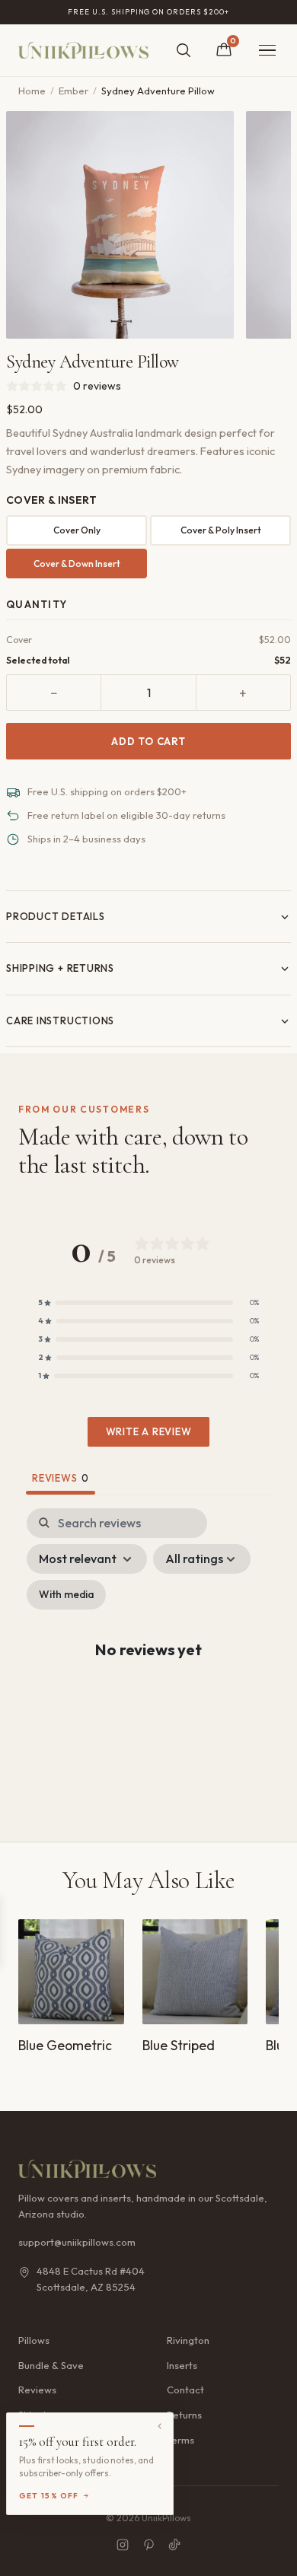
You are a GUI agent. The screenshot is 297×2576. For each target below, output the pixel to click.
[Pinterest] (148, 2545)
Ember (73, 91)
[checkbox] (66, 1595)
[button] (148, 1303)
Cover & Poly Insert (221, 530)
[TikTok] (174, 2545)
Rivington (188, 2340)
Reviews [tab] (61, 1478)
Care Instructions (60, 1021)
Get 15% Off (49, 2496)
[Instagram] (123, 2545)
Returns (184, 2415)
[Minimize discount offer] (160, 2426)
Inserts (182, 2365)
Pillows (34, 2340)
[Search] (184, 50)
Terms (180, 2440)
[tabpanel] (148, 1662)
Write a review (149, 1431)
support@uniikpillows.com (77, 2242)
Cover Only (77, 530)
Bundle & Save (51, 2365)
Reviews (37, 2390)
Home (32, 91)
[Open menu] (267, 51)
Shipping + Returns (60, 968)
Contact (185, 2390)
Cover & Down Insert (77, 564)
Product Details (56, 916)
